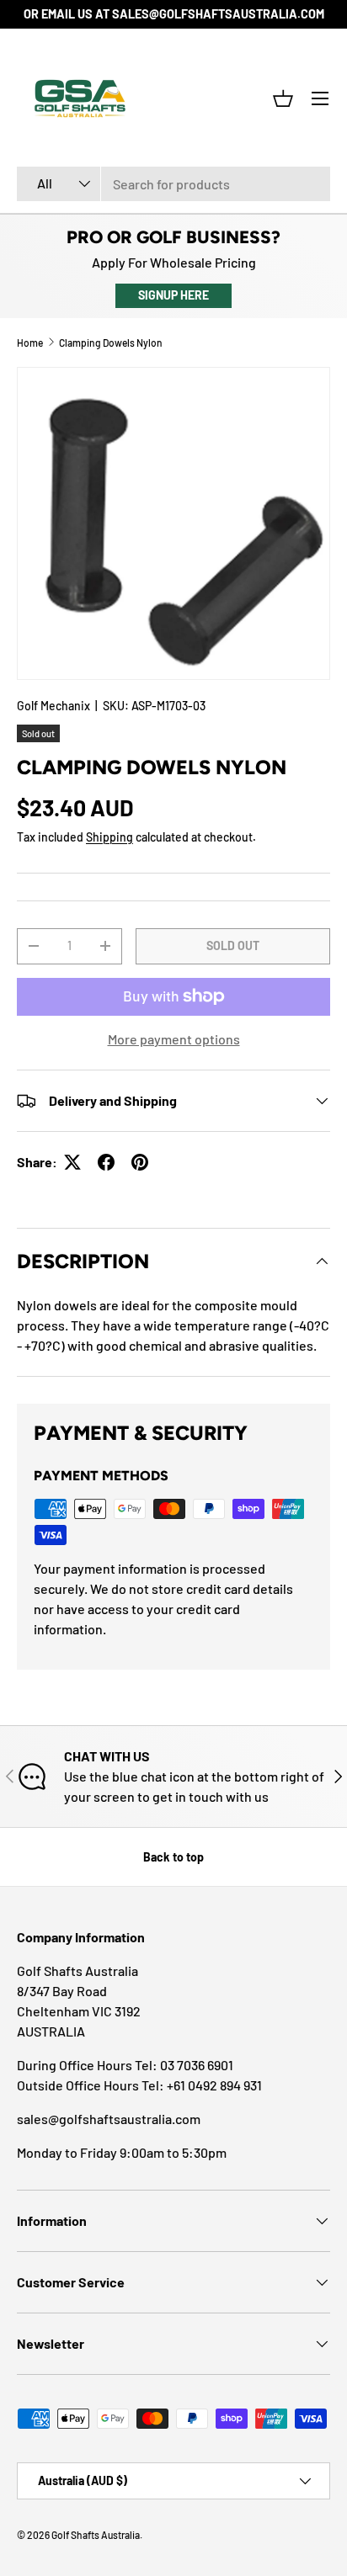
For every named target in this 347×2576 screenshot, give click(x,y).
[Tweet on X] (72, 1162)
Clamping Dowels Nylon (111, 343)
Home (30, 343)
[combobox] (173, 184)
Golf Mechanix (53, 706)
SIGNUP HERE (173, 295)
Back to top (173, 1857)
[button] (283, 98)
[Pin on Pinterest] (140, 1162)
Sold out (233, 945)
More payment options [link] (174, 1039)
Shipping (109, 837)
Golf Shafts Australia (96, 2535)
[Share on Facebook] (106, 1162)
